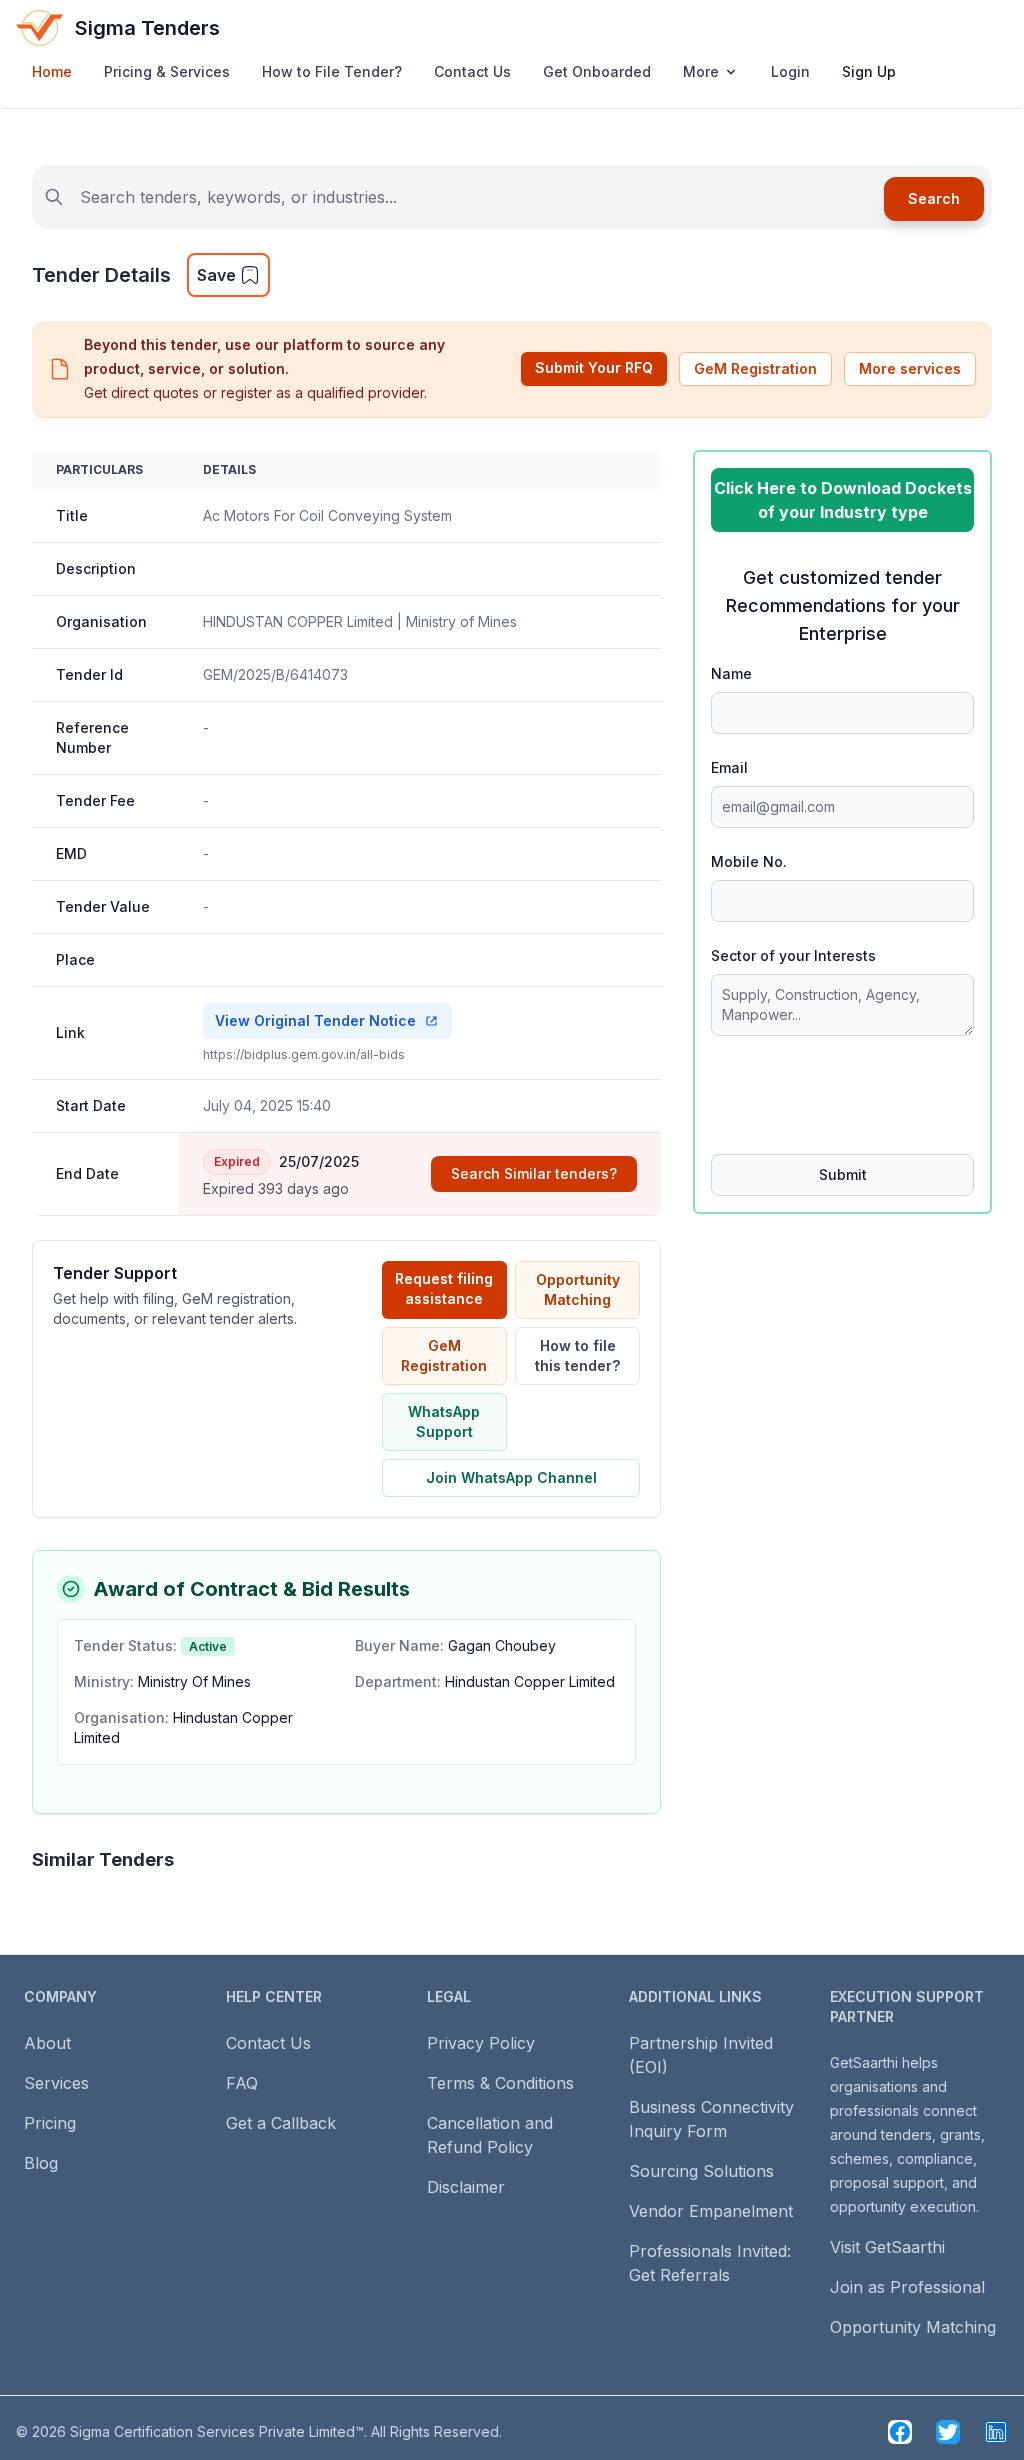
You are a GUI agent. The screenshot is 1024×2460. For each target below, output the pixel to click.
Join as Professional (907, 2287)
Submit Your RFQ (594, 367)
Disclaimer (466, 2187)
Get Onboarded (597, 71)
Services (56, 2083)
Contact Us (472, 71)
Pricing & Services (167, 71)
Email (729, 767)
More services (910, 368)
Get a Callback (281, 2123)
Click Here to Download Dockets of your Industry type (843, 500)
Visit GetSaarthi (887, 2247)
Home (52, 71)
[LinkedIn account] (996, 2432)
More (701, 71)
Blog (41, 2163)
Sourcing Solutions (701, 2171)
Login (790, 71)
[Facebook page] (900, 2432)
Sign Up (869, 71)
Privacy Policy (481, 2043)
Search (934, 198)
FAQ (242, 2083)
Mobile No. (749, 861)
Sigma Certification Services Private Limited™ (217, 2431)
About (47, 2043)
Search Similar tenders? (534, 1173)
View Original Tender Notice (315, 1020)
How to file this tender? (577, 1355)
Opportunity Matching (578, 1289)
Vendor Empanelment (711, 2211)
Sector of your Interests (793, 955)
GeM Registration (755, 368)
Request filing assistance (444, 1288)
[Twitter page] (948, 2432)
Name (731, 673)
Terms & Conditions (500, 2083)
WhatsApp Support (444, 1421)
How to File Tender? (332, 71)
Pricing (50, 2123)
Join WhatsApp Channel (511, 1477)
